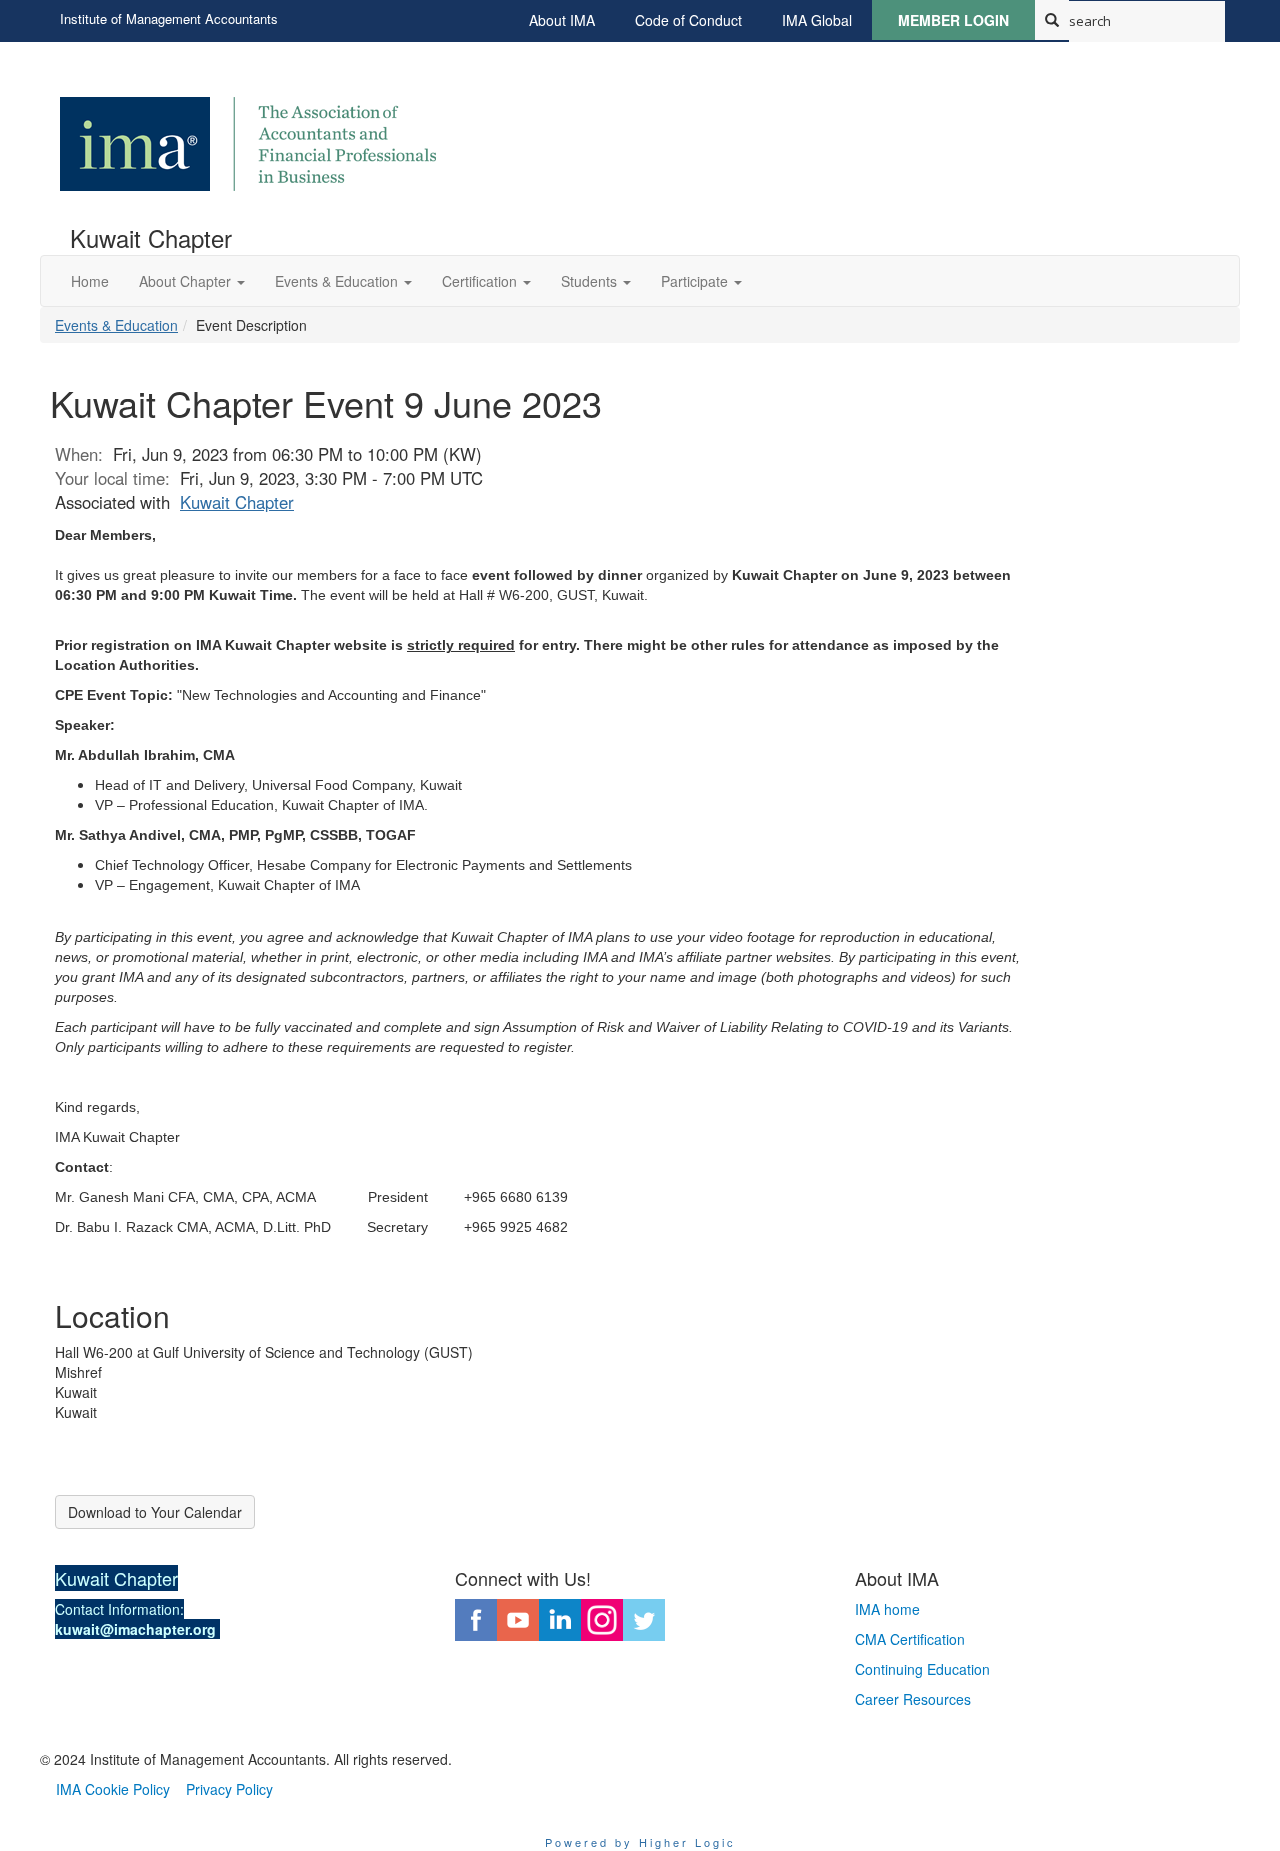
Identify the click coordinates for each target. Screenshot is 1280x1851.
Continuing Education (922, 1669)
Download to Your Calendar (155, 1512)
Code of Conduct (688, 20)
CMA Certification (910, 1639)
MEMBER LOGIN (953, 20)
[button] (192, 281)
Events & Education (116, 325)
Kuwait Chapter (237, 502)
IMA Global (817, 20)
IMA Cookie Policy (113, 1789)
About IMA (562, 20)
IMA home (887, 1609)
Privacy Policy (229, 1789)
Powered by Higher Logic (640, 1842)
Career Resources (913, 1699)
